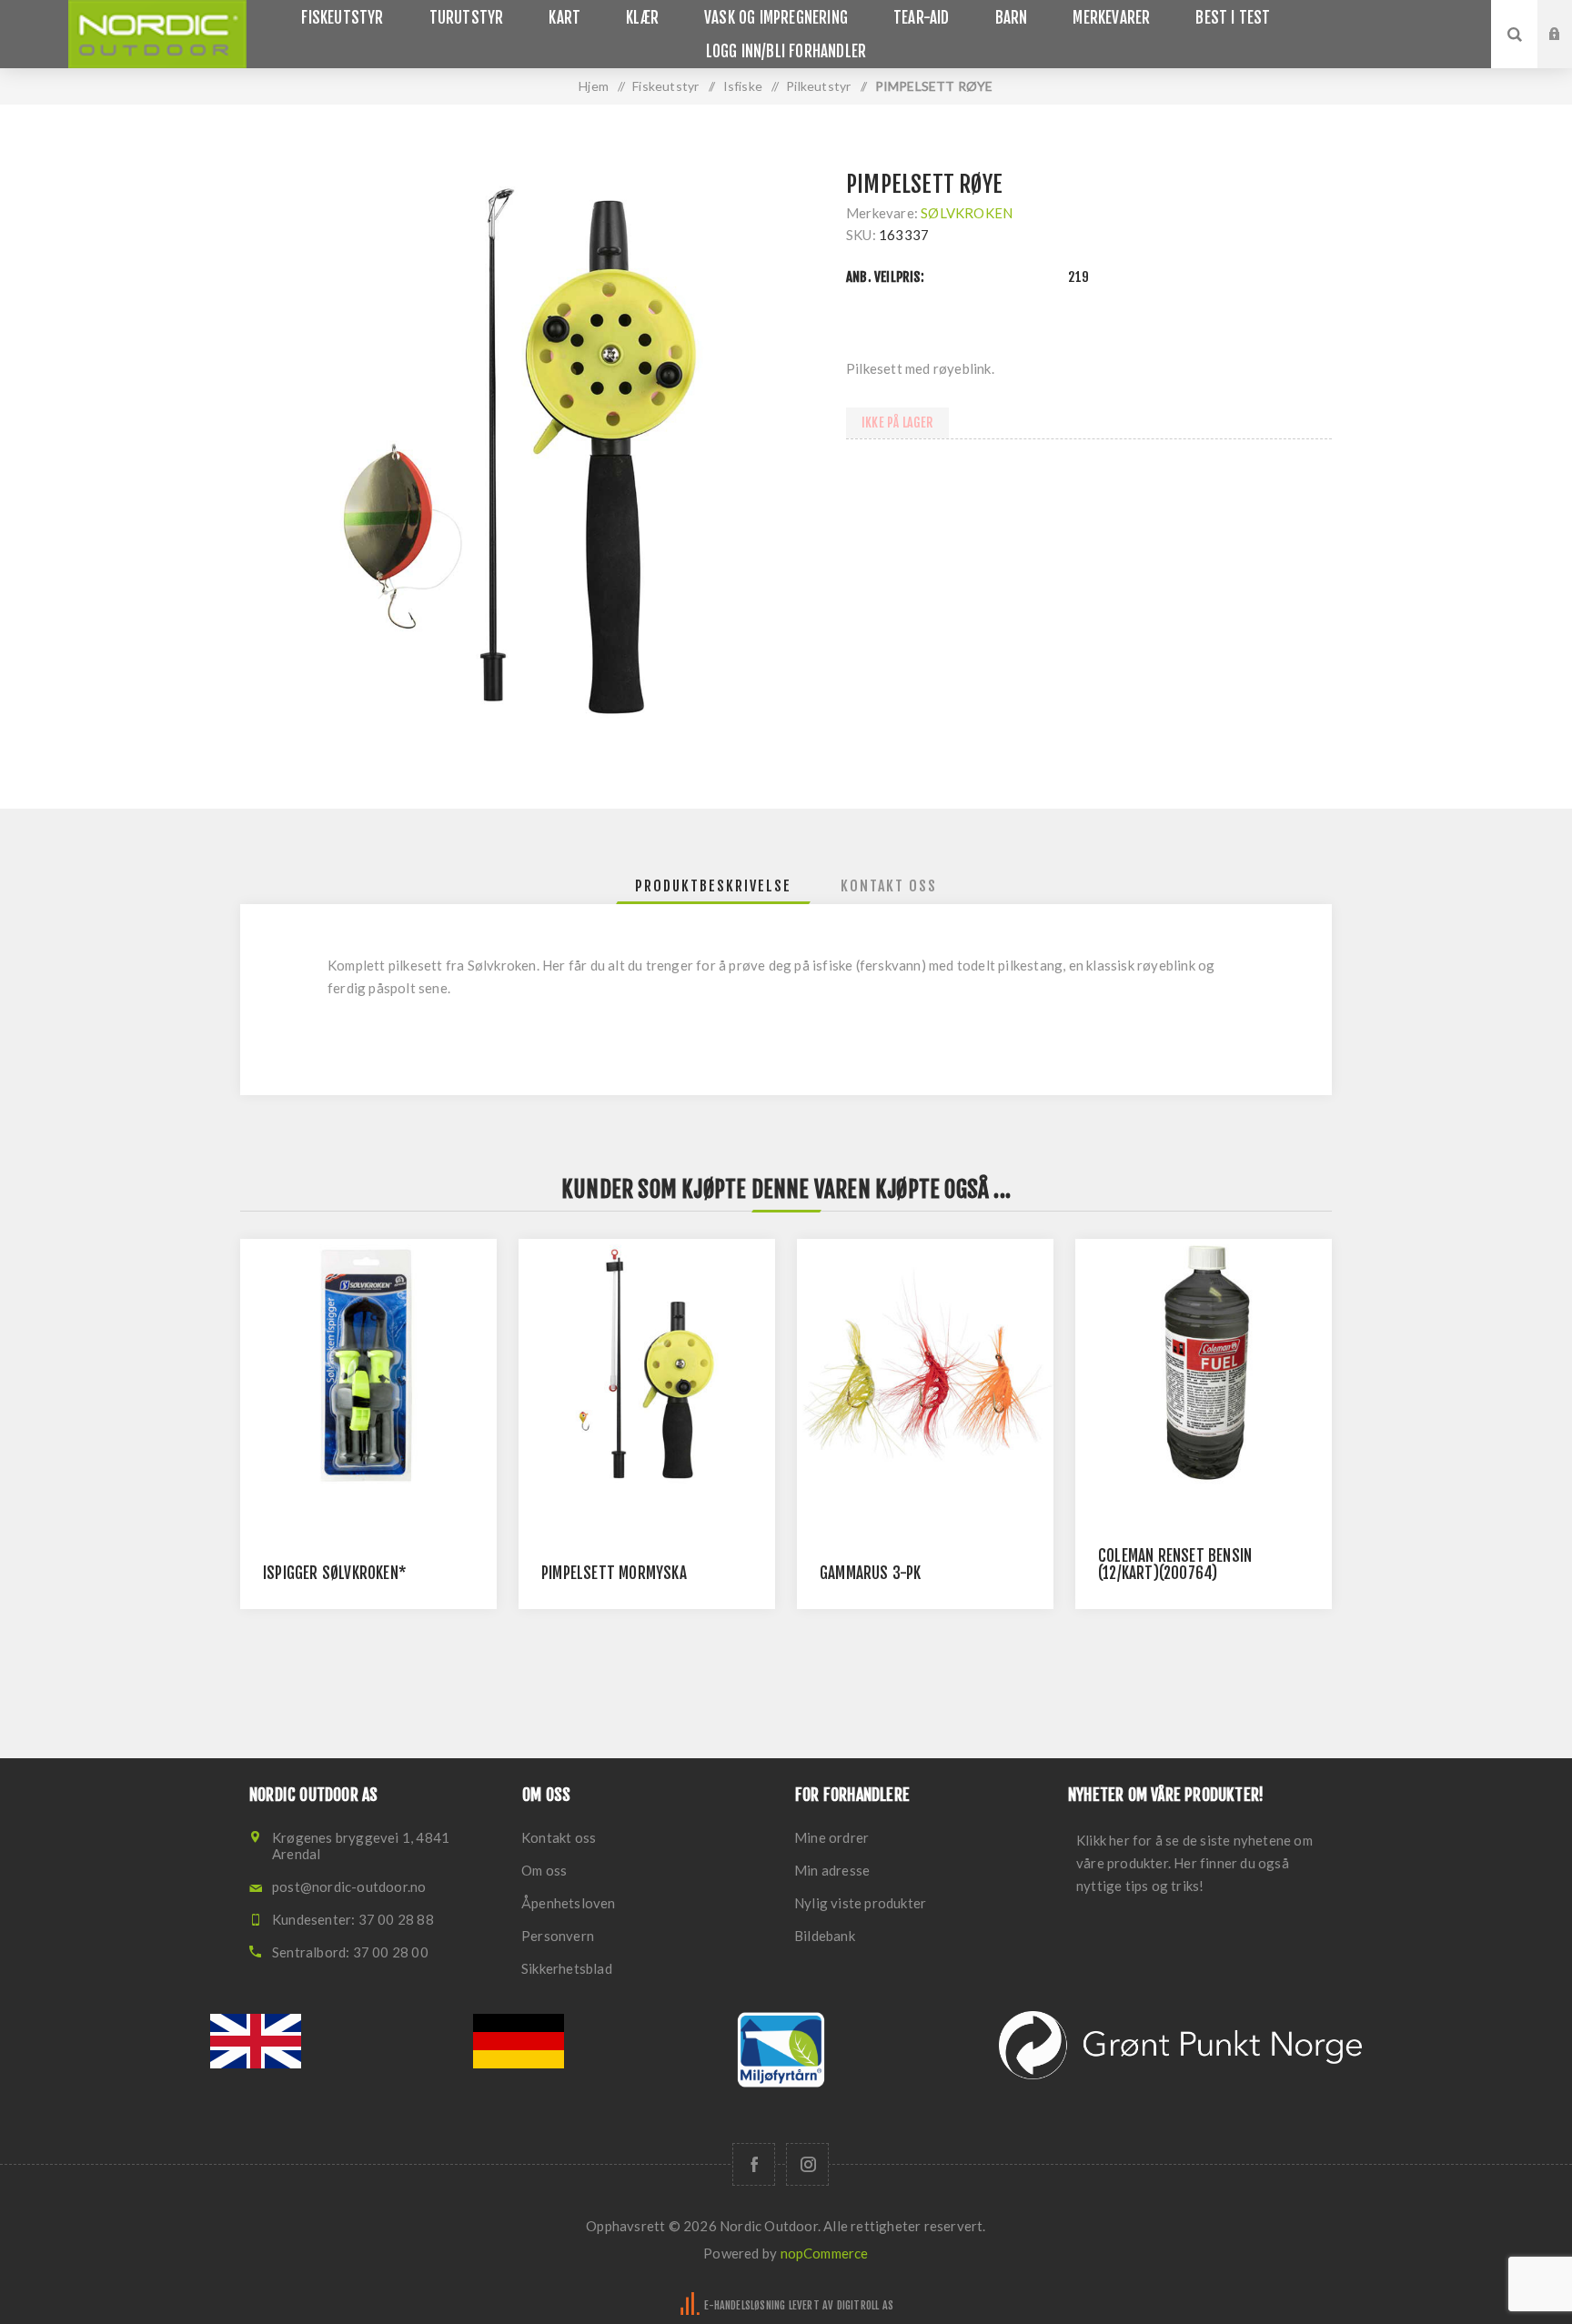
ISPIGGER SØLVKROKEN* (335, 1573)
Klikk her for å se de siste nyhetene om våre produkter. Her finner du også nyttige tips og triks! (1194, 1863)
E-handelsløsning (745, 2305)
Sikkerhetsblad (567, 1968)
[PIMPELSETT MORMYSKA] (647, 1367)
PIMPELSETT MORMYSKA (614, 1573)
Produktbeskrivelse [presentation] (713, 886)
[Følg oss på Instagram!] (807, 2164)
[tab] (713, 886)
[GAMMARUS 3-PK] (925, 1367)
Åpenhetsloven (569, 1903)
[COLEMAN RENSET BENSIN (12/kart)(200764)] (1204, 1367)
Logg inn (1568, 17)
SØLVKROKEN (967, 213)
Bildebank (825, 1936)
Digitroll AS (865, 2305)
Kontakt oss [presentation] (889, 886)
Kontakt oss (559, 1837)
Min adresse (832, 1870)
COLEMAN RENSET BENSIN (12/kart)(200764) (1175, 1564)
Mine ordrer (831, 1837)
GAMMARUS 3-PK (871, 1573)
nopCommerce (825, 2253)
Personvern (558, 1936)
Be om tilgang (1568, 52)
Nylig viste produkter (860, 1903)
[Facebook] (754, 2164)
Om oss (544, 1870)
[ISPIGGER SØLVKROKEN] (368, 1367)
